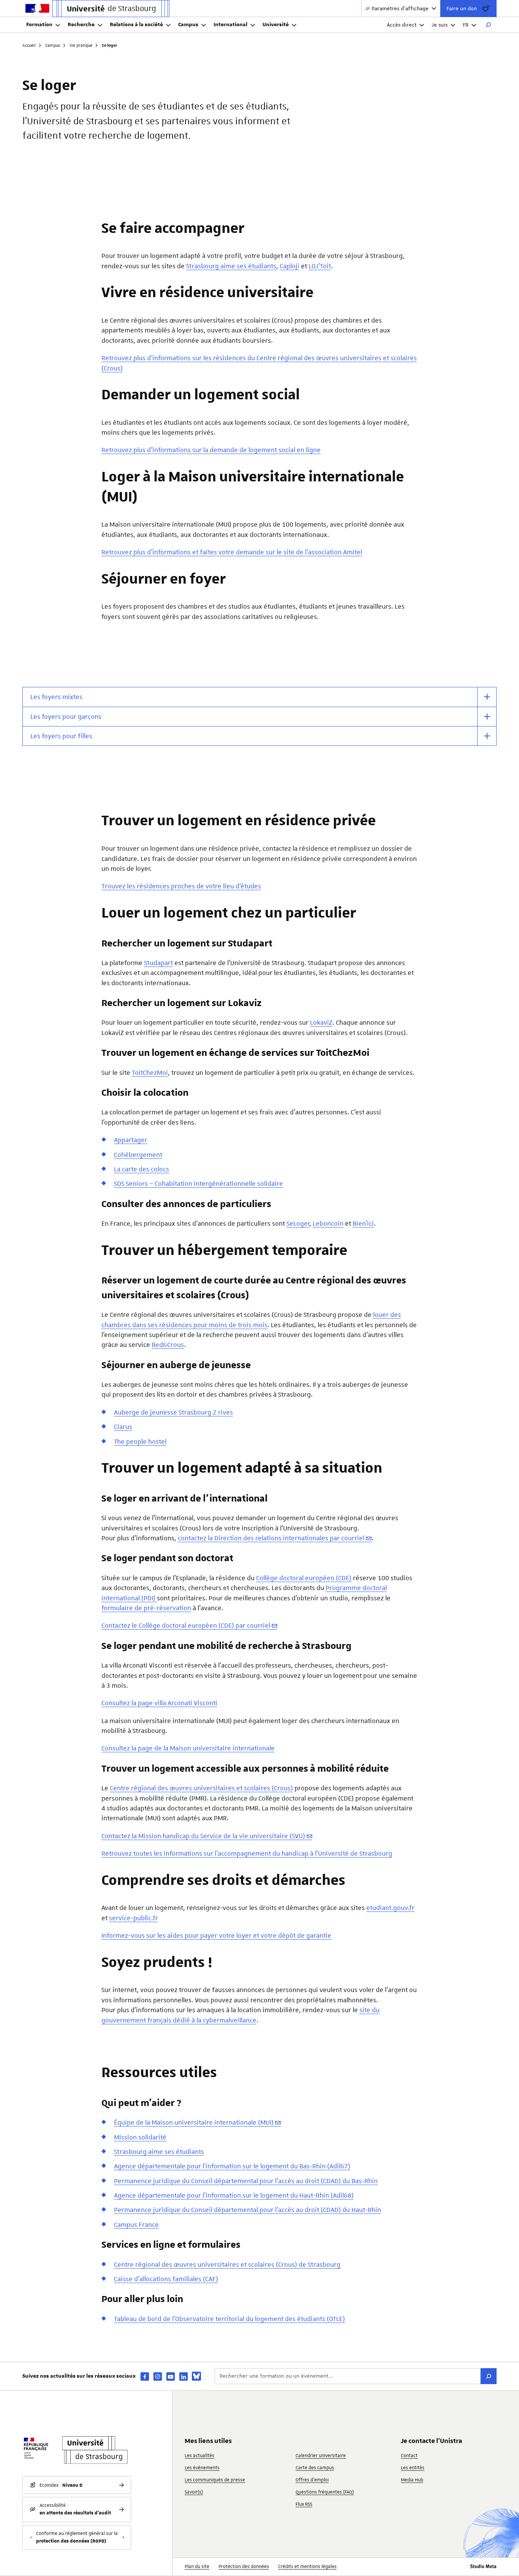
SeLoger (298, 1223)
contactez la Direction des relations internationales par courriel (271, 1538)
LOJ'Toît (320, 266)
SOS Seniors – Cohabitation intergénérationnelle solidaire (199, 1184)
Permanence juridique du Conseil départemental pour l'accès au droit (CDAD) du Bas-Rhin (246, 2181)
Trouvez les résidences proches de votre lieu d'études (181, 886)
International (230, 25)
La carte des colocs (142, 1169)
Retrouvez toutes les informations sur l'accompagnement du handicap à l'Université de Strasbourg (247, 1853)
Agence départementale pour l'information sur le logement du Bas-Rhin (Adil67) (232, 2166)
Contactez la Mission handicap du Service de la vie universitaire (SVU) (203, 1836)
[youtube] (171, 2376)
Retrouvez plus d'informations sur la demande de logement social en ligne (211, 450)
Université (276, 25)
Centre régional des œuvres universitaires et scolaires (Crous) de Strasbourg (227, 2264)
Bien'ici (363, 1223)
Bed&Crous (168, 1345)
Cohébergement (138, 1155)
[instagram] (158, 2376)
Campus (188, 25)
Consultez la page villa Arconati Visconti (159, 1703)
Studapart (158, 963)
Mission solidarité (140, 2137)
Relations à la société (136, 25)
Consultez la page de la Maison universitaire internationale (188, 1748)
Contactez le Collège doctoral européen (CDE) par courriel (186, 1625)
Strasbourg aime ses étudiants (231, 266)
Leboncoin (328, 1223)
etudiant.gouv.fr (390, 1908)
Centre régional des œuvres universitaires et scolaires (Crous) (201, 1788)
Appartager (131, 1140)
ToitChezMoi (150, 1073)
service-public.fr (134, 1918)
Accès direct (402, 25)
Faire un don (462, 8)
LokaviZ (321, 1022)
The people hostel (140, 1441)
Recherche (81, 25)
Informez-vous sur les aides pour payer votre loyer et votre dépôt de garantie (216, 1935)
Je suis (440, 25)
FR (466, 25)
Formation (39, 25)
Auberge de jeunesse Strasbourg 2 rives (173, 1412)
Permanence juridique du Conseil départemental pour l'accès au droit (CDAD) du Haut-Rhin (248, 2210)
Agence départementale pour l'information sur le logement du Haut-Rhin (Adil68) (234, 2195)
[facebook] (145, 2376)
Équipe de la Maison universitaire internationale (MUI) (194, 2122)
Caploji (290, 266)
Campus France (136, 2225)
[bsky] (196, 2376)
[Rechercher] (488, 25)
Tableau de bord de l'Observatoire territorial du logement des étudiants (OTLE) (229, 2319)
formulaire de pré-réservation (146, 1608)
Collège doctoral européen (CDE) (304, 1578)
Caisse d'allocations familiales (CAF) (166, 2279)
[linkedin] (184, 2376)
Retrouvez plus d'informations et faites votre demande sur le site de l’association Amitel (232, 552)
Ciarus (123, 1427)
